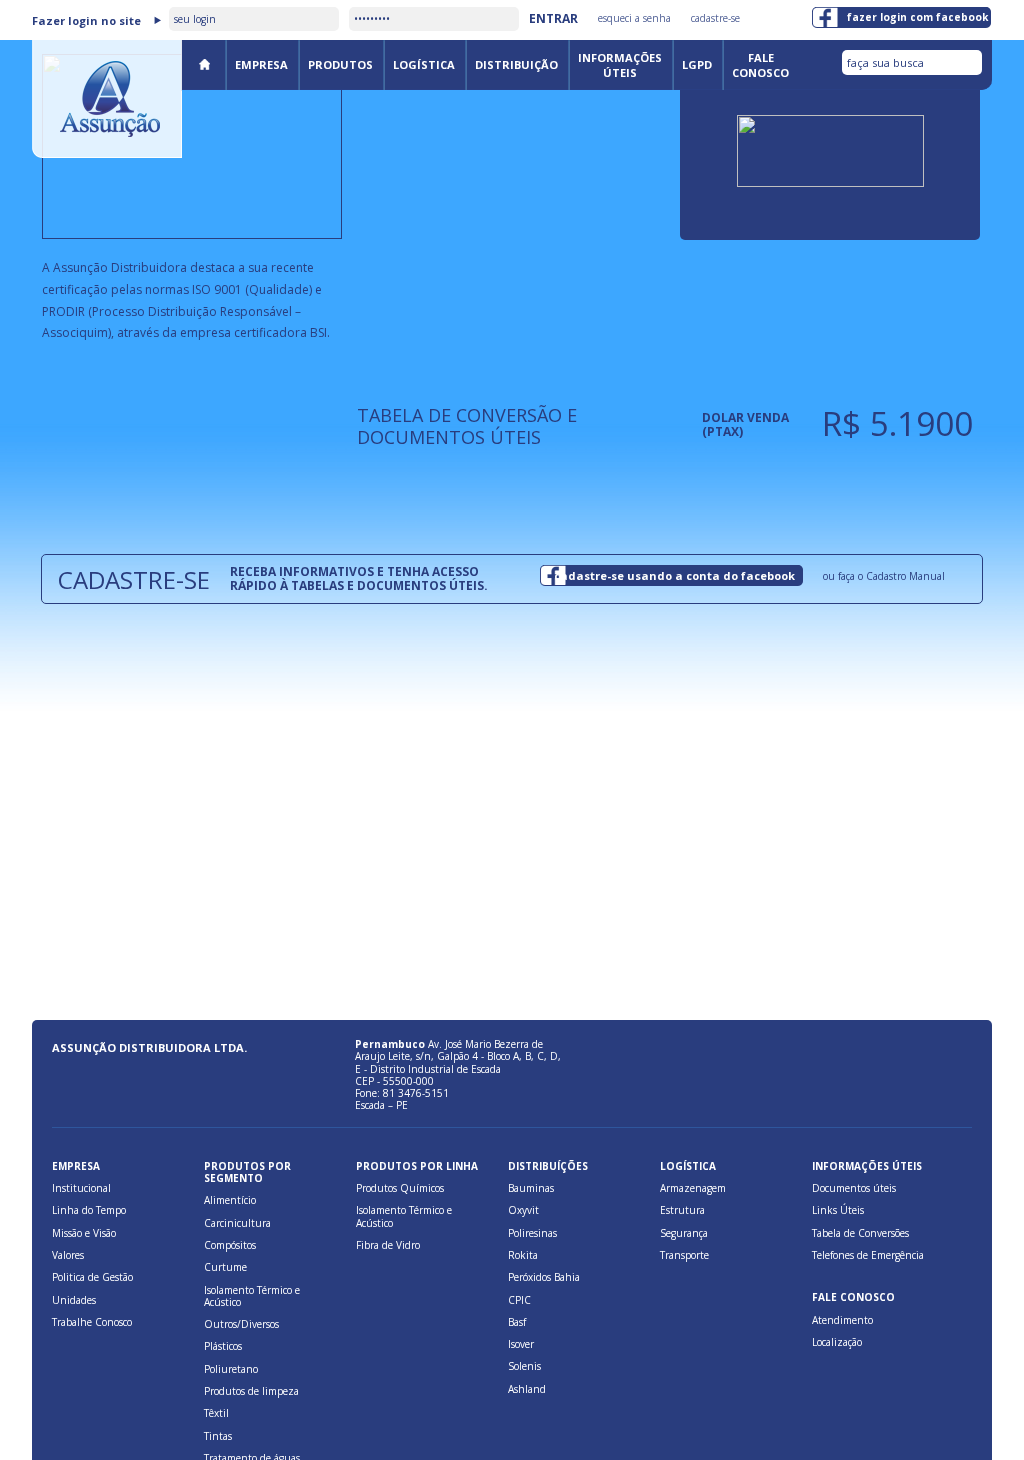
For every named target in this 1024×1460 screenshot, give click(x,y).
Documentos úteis (854, 1188)
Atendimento (842, 1320)
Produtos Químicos (400, 1188)
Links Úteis (838, 1210)
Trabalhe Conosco (92, 1322)
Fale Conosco (760, 65)
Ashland (527, 1389)
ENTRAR (553, 18)
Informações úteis (620, 65)
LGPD (697, 64)
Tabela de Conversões (860, 1233)
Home (203, 63)
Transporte (684, 1255)
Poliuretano (231, 1369)
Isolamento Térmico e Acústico (252, 1296)
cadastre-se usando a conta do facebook (674, 575)
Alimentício (230, 1200)
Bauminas (531, 1188)
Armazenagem (693, 1188)
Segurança (684, 1233)
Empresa (261, 64)
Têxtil (216, 1413)
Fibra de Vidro (388, 1245)
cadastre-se (715, 18)
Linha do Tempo (89, 1210)
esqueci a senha (634, 18)
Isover (521, 1344)
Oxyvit (523, 1210)
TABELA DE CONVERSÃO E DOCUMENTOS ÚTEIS (467, 426)
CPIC (519, 1300)
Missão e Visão (84, 1233)
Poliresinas (532, 1233)
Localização (837, 1342)
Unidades (74, 1300)
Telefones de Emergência (868, 1255)
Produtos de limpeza (251, 1391)
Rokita (523, 1255)
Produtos (340, 64)
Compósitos (230, 1245)
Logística (424, 64)
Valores (68, 1255)
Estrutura (682, 1210)
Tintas (218, 1436)
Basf (517, 1322)
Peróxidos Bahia (544, 1277)
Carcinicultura (237, 1223)
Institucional (81, 1188)
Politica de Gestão (92, 1277)
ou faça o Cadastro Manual (884, 576)
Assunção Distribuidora (107, 99)
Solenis (524, 1366)
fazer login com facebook (917, 17)
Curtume (225, 1267)
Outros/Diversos (241, 1324)
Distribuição (516, 64)
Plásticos (223, 1346)
